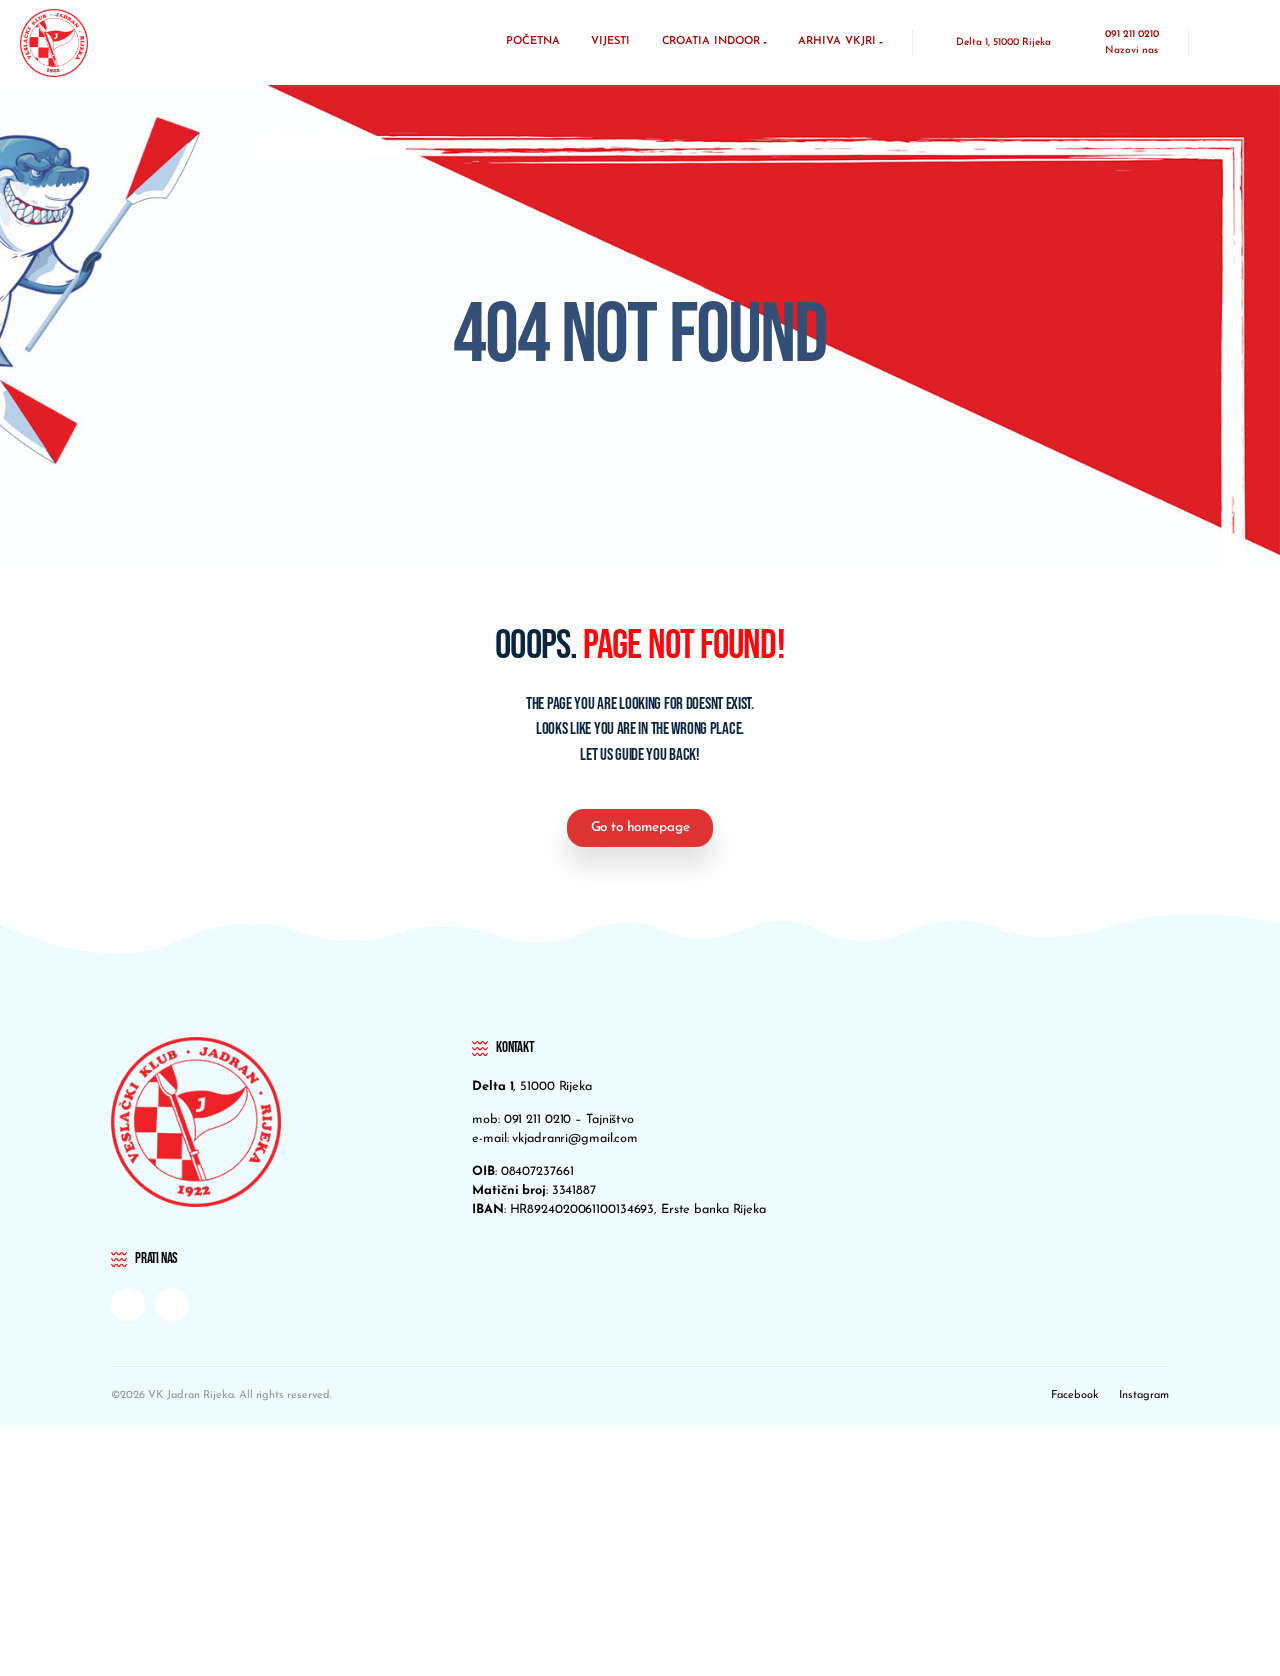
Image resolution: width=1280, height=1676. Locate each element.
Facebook (1075, 1395)
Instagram (1144, 1395)
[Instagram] (172, 1305)
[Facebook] (128, 1305)
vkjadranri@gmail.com (575, 1138)
